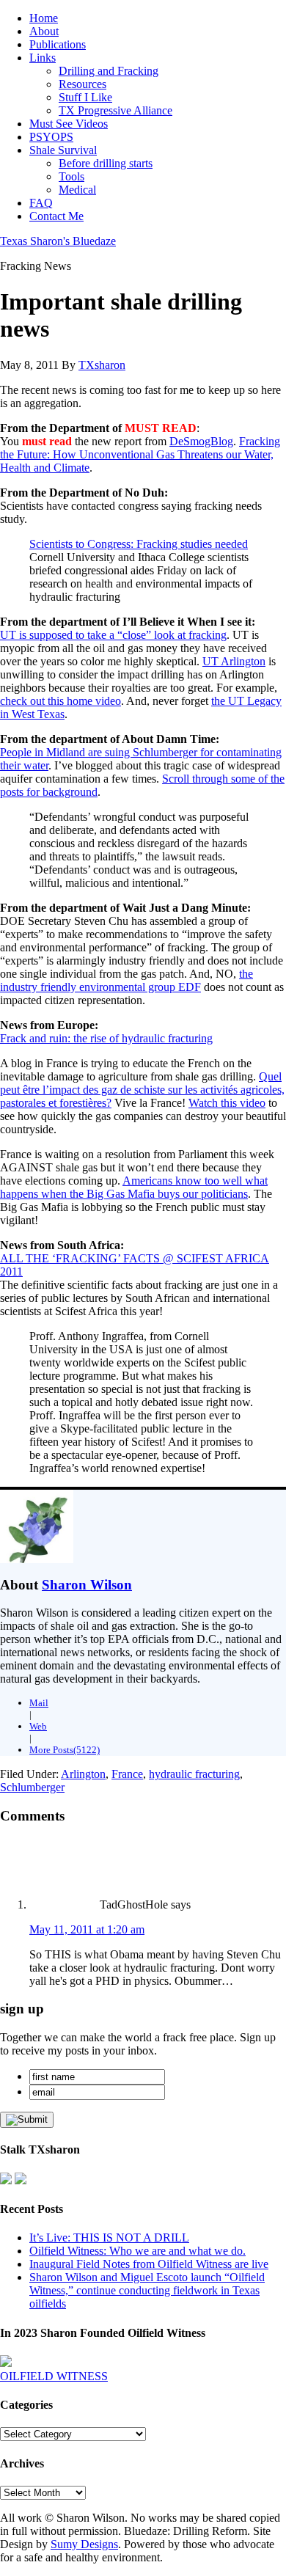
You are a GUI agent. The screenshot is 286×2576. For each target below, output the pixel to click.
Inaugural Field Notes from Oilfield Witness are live (149, 2264)
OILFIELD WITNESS (54, 2376)
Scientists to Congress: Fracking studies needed (139, 544)
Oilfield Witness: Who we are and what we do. (137, 2251)
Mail (39, 1703)
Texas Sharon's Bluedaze (58, 241)
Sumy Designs (84, 2544)
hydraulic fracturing (194, 1774)
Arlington (83, 1774)
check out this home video (60, 701)
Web (38, 1726)
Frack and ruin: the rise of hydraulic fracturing (106, 1038)
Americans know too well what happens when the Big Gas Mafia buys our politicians (134, 1187)
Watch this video (227, 1103)
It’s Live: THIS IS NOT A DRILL (109, 2237)
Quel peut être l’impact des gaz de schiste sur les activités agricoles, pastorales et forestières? (142, 1090)
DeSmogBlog (201, 441)
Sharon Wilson (87, 1585)
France (127, 1774)
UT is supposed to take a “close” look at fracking (113, 635)
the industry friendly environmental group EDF (126, 980)
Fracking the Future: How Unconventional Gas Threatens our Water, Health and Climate (140, 454)
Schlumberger (32, 1787)
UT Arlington (234, 661)
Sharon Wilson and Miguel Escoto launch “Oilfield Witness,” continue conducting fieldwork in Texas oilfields (147, 2290)
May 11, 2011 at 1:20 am (87, 1929)
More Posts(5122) (65, 1750)
